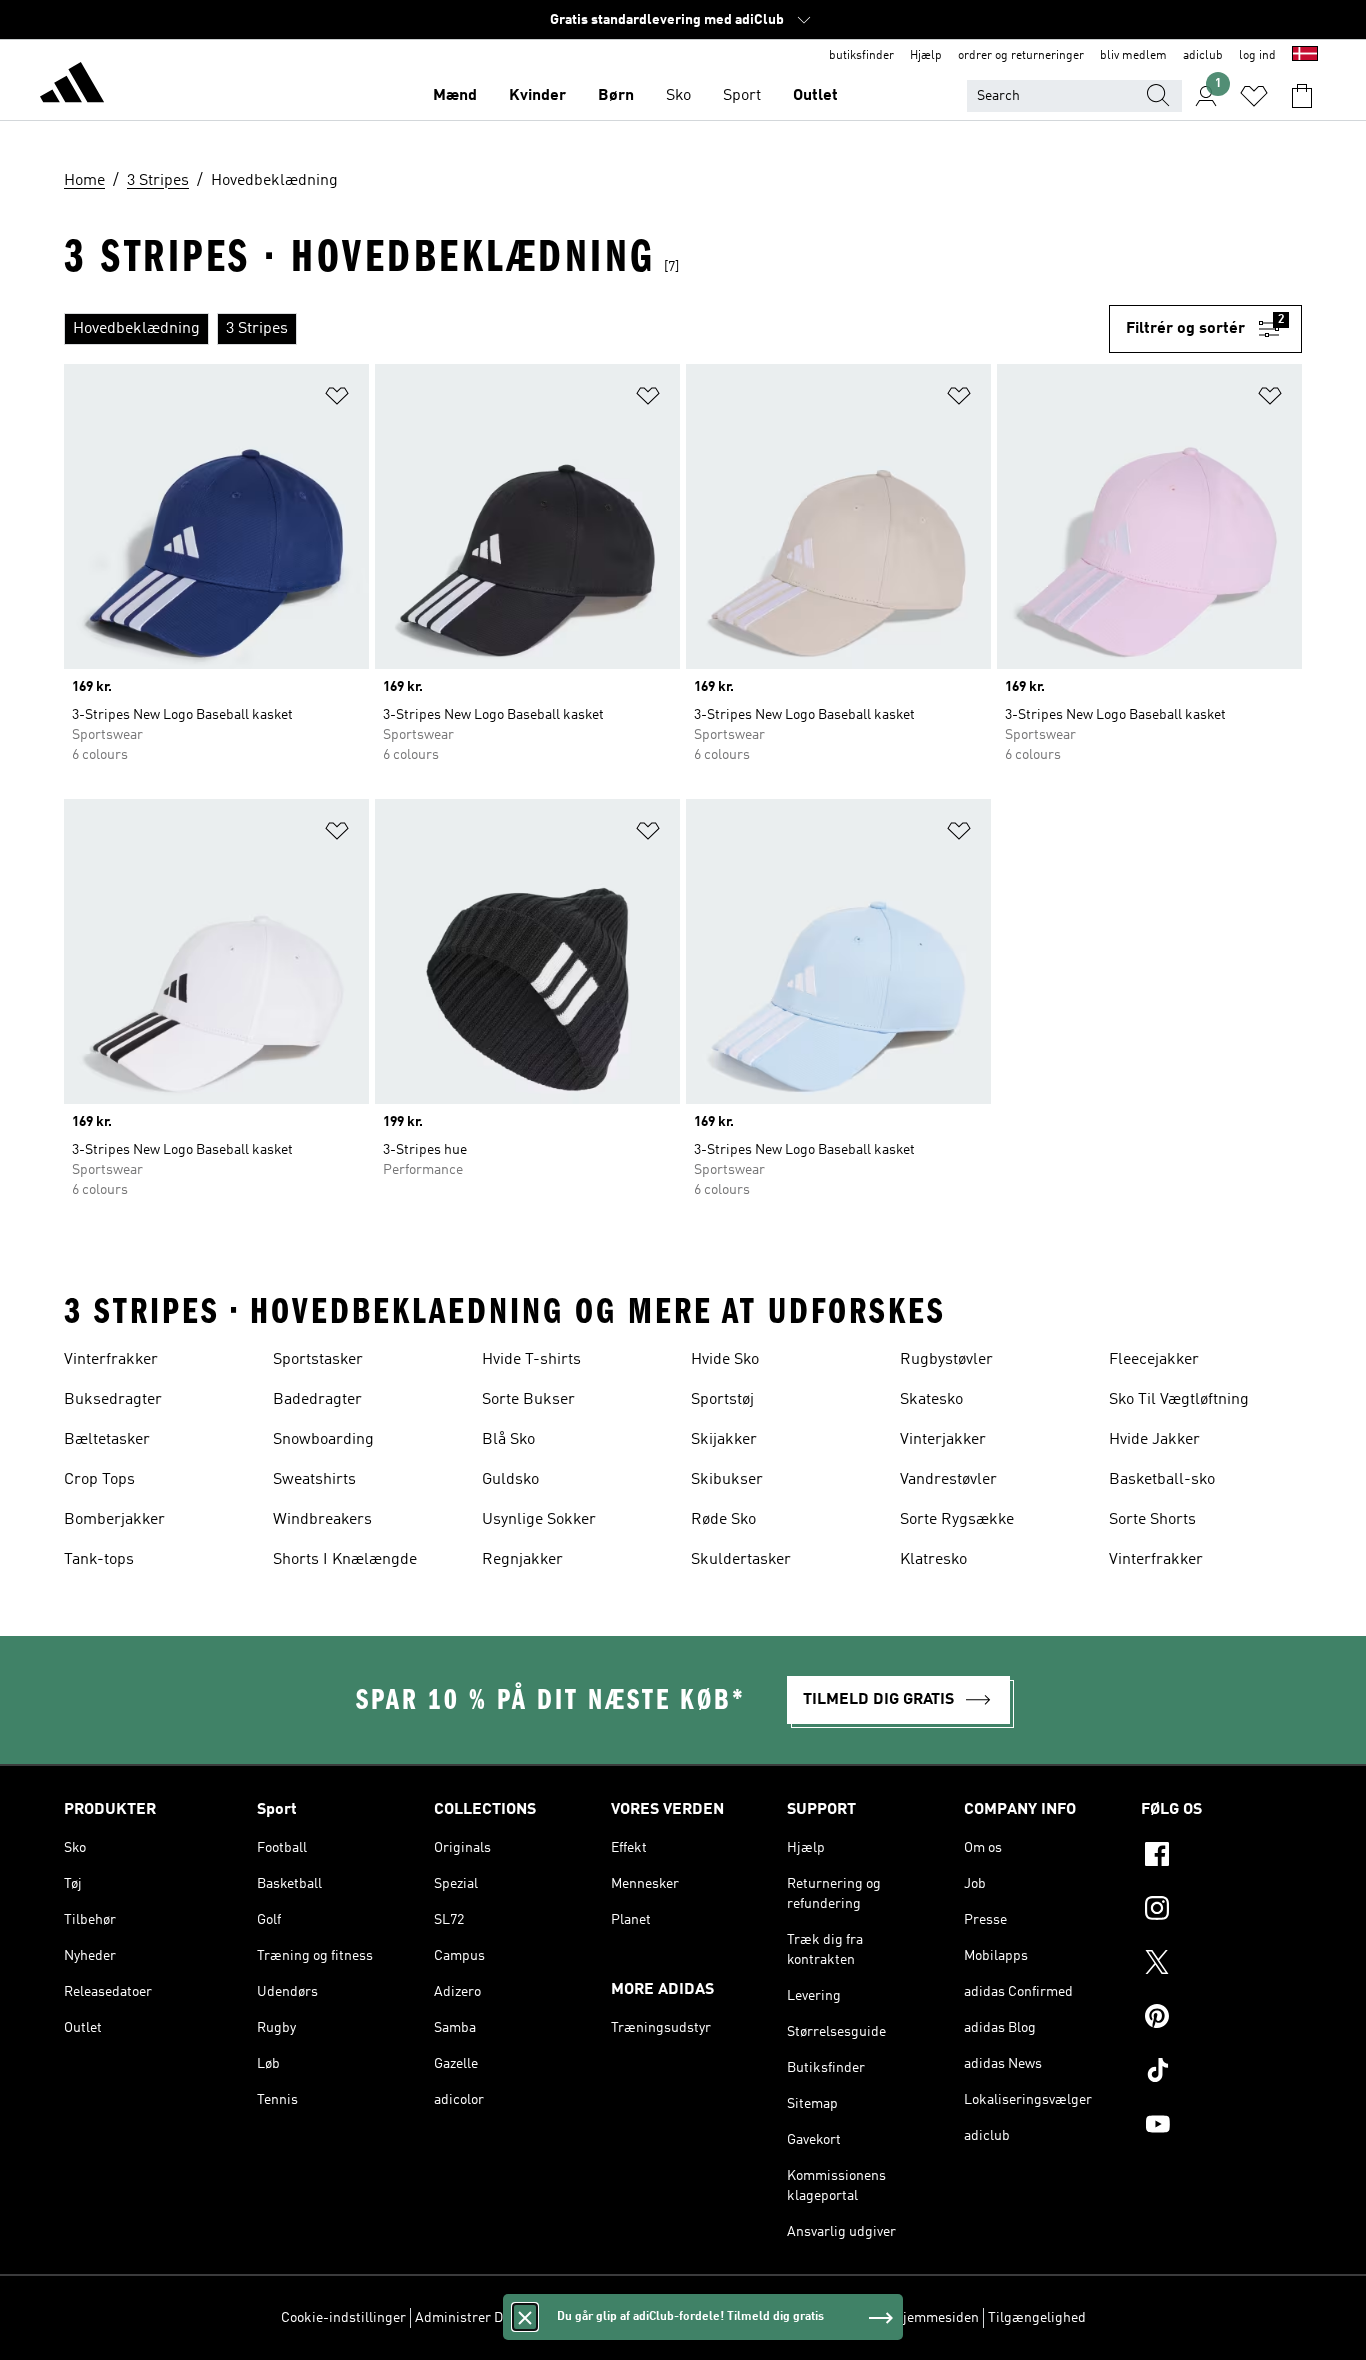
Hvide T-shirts (531, 1360)
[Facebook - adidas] (1221, 1857)
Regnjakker (522, 1560)
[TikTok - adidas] (1221, 2073)
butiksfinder (861, 56)
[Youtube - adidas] (1221, 2127)
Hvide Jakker (1154, 1440)
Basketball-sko (1162, 1480)
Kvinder (537, 96)
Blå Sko (508, 1440)
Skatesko (931, 1400)
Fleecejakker (1154, 1360)
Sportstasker (318, 1360)
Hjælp (926, 56)
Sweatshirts (314, 1480)
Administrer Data (468, 2318)
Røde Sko (723, 1520)
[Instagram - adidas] (1221, 1911)
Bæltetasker (107, 1440)
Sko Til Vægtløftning (1179, 1400)
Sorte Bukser (528, 1400)
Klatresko (933, 1560)
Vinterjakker (943, 1440)
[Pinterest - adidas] (1221, 2019)
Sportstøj (722, 1400)
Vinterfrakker (111, 1360)
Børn (616, 96)
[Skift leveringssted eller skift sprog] (1305, 56)
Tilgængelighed (1037, 2318)
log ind (1257, 56)
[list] (586, 329)
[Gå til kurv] (1302, 96)
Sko (678, 96)
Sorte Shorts (1152, 1520)
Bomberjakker (114, 1520)
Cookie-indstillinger (343, 2318)
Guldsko (510, 1480)
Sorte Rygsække (957, 1520)
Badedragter (317, 1400)
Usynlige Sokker (539, 1520)
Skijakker (724, 1440)
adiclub (1203, 56)
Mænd (455, 96)
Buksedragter (113, 1400)
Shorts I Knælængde (345, 1560)
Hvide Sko (725, 1360)
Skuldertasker (741, 1560)
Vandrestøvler (948, 1480)
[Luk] (525, 2317)
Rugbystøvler (946, 1360)
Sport (742, 96)
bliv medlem (1133, 56)
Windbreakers (322, 1520)
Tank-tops (99, 1560)
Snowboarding (323, 1440)
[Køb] (72, 86)
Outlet (815, 96)
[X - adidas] (1221, 1965)
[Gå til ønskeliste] (1254, 96)
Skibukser (727, 1480)
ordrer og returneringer (1021, 56)
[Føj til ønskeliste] (337, 399)
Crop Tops (99, 1480)
